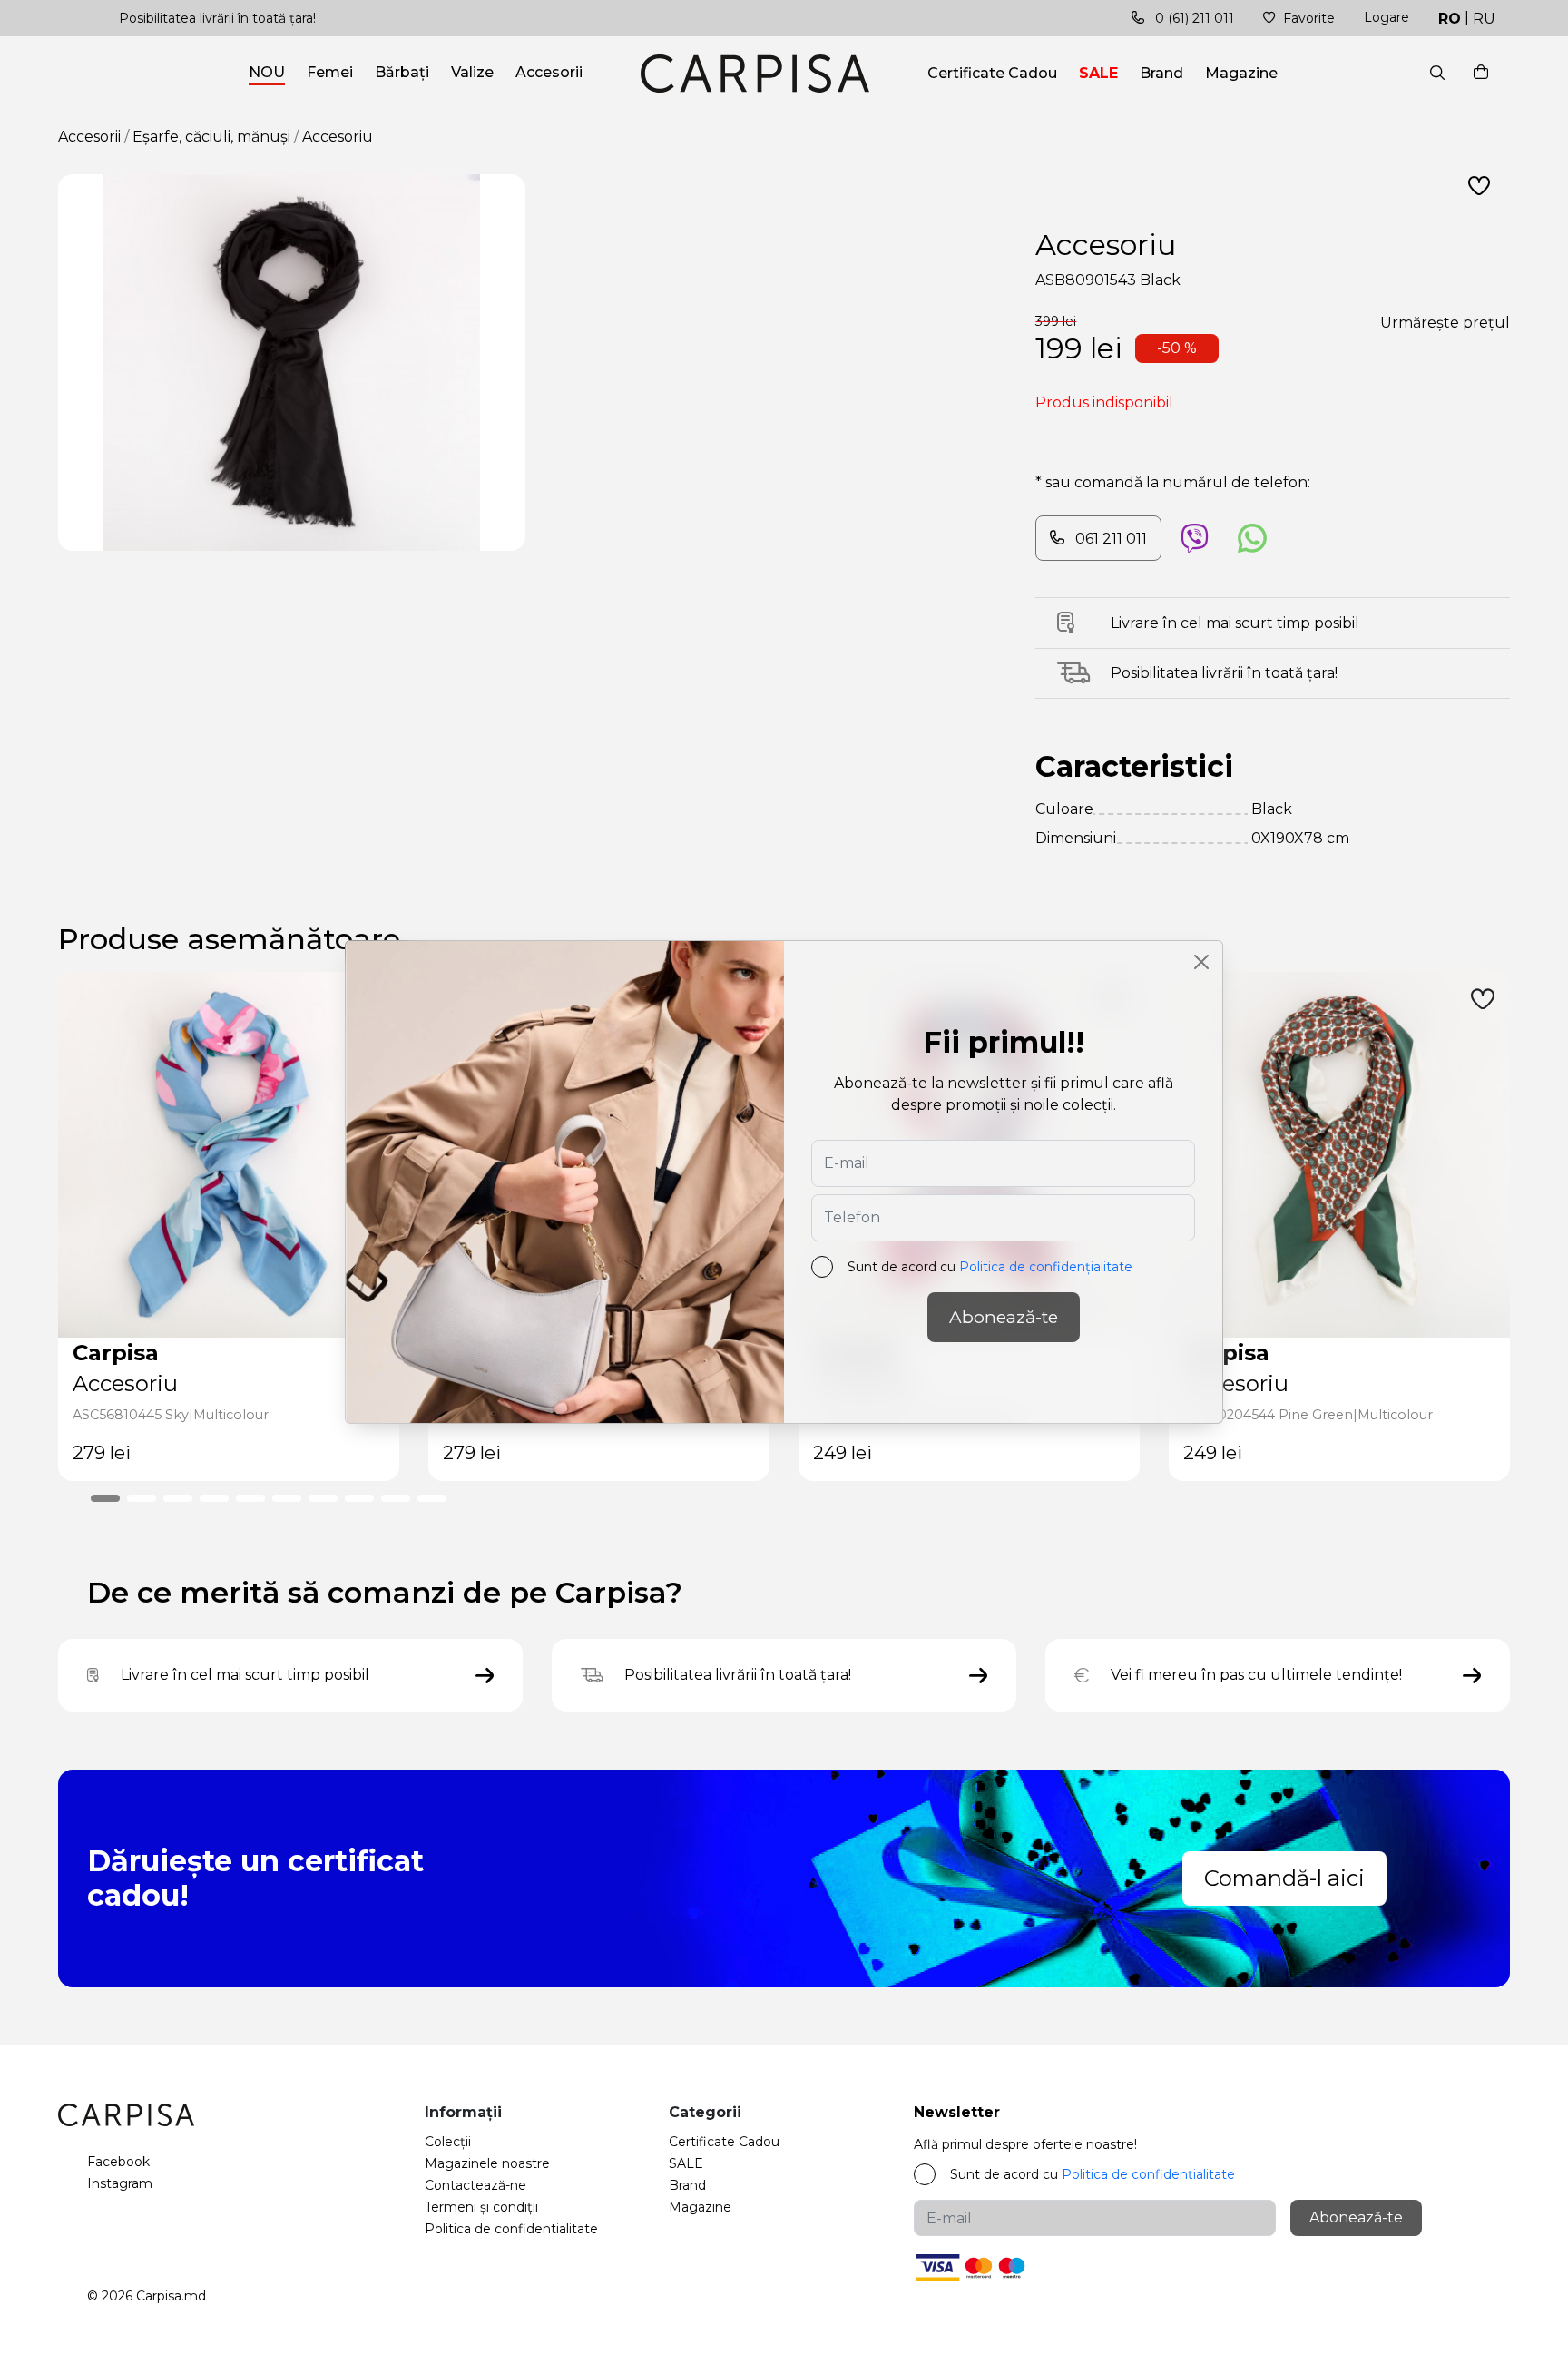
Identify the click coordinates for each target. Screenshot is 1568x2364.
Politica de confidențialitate (1046, 1267)
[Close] (1201, 962)
